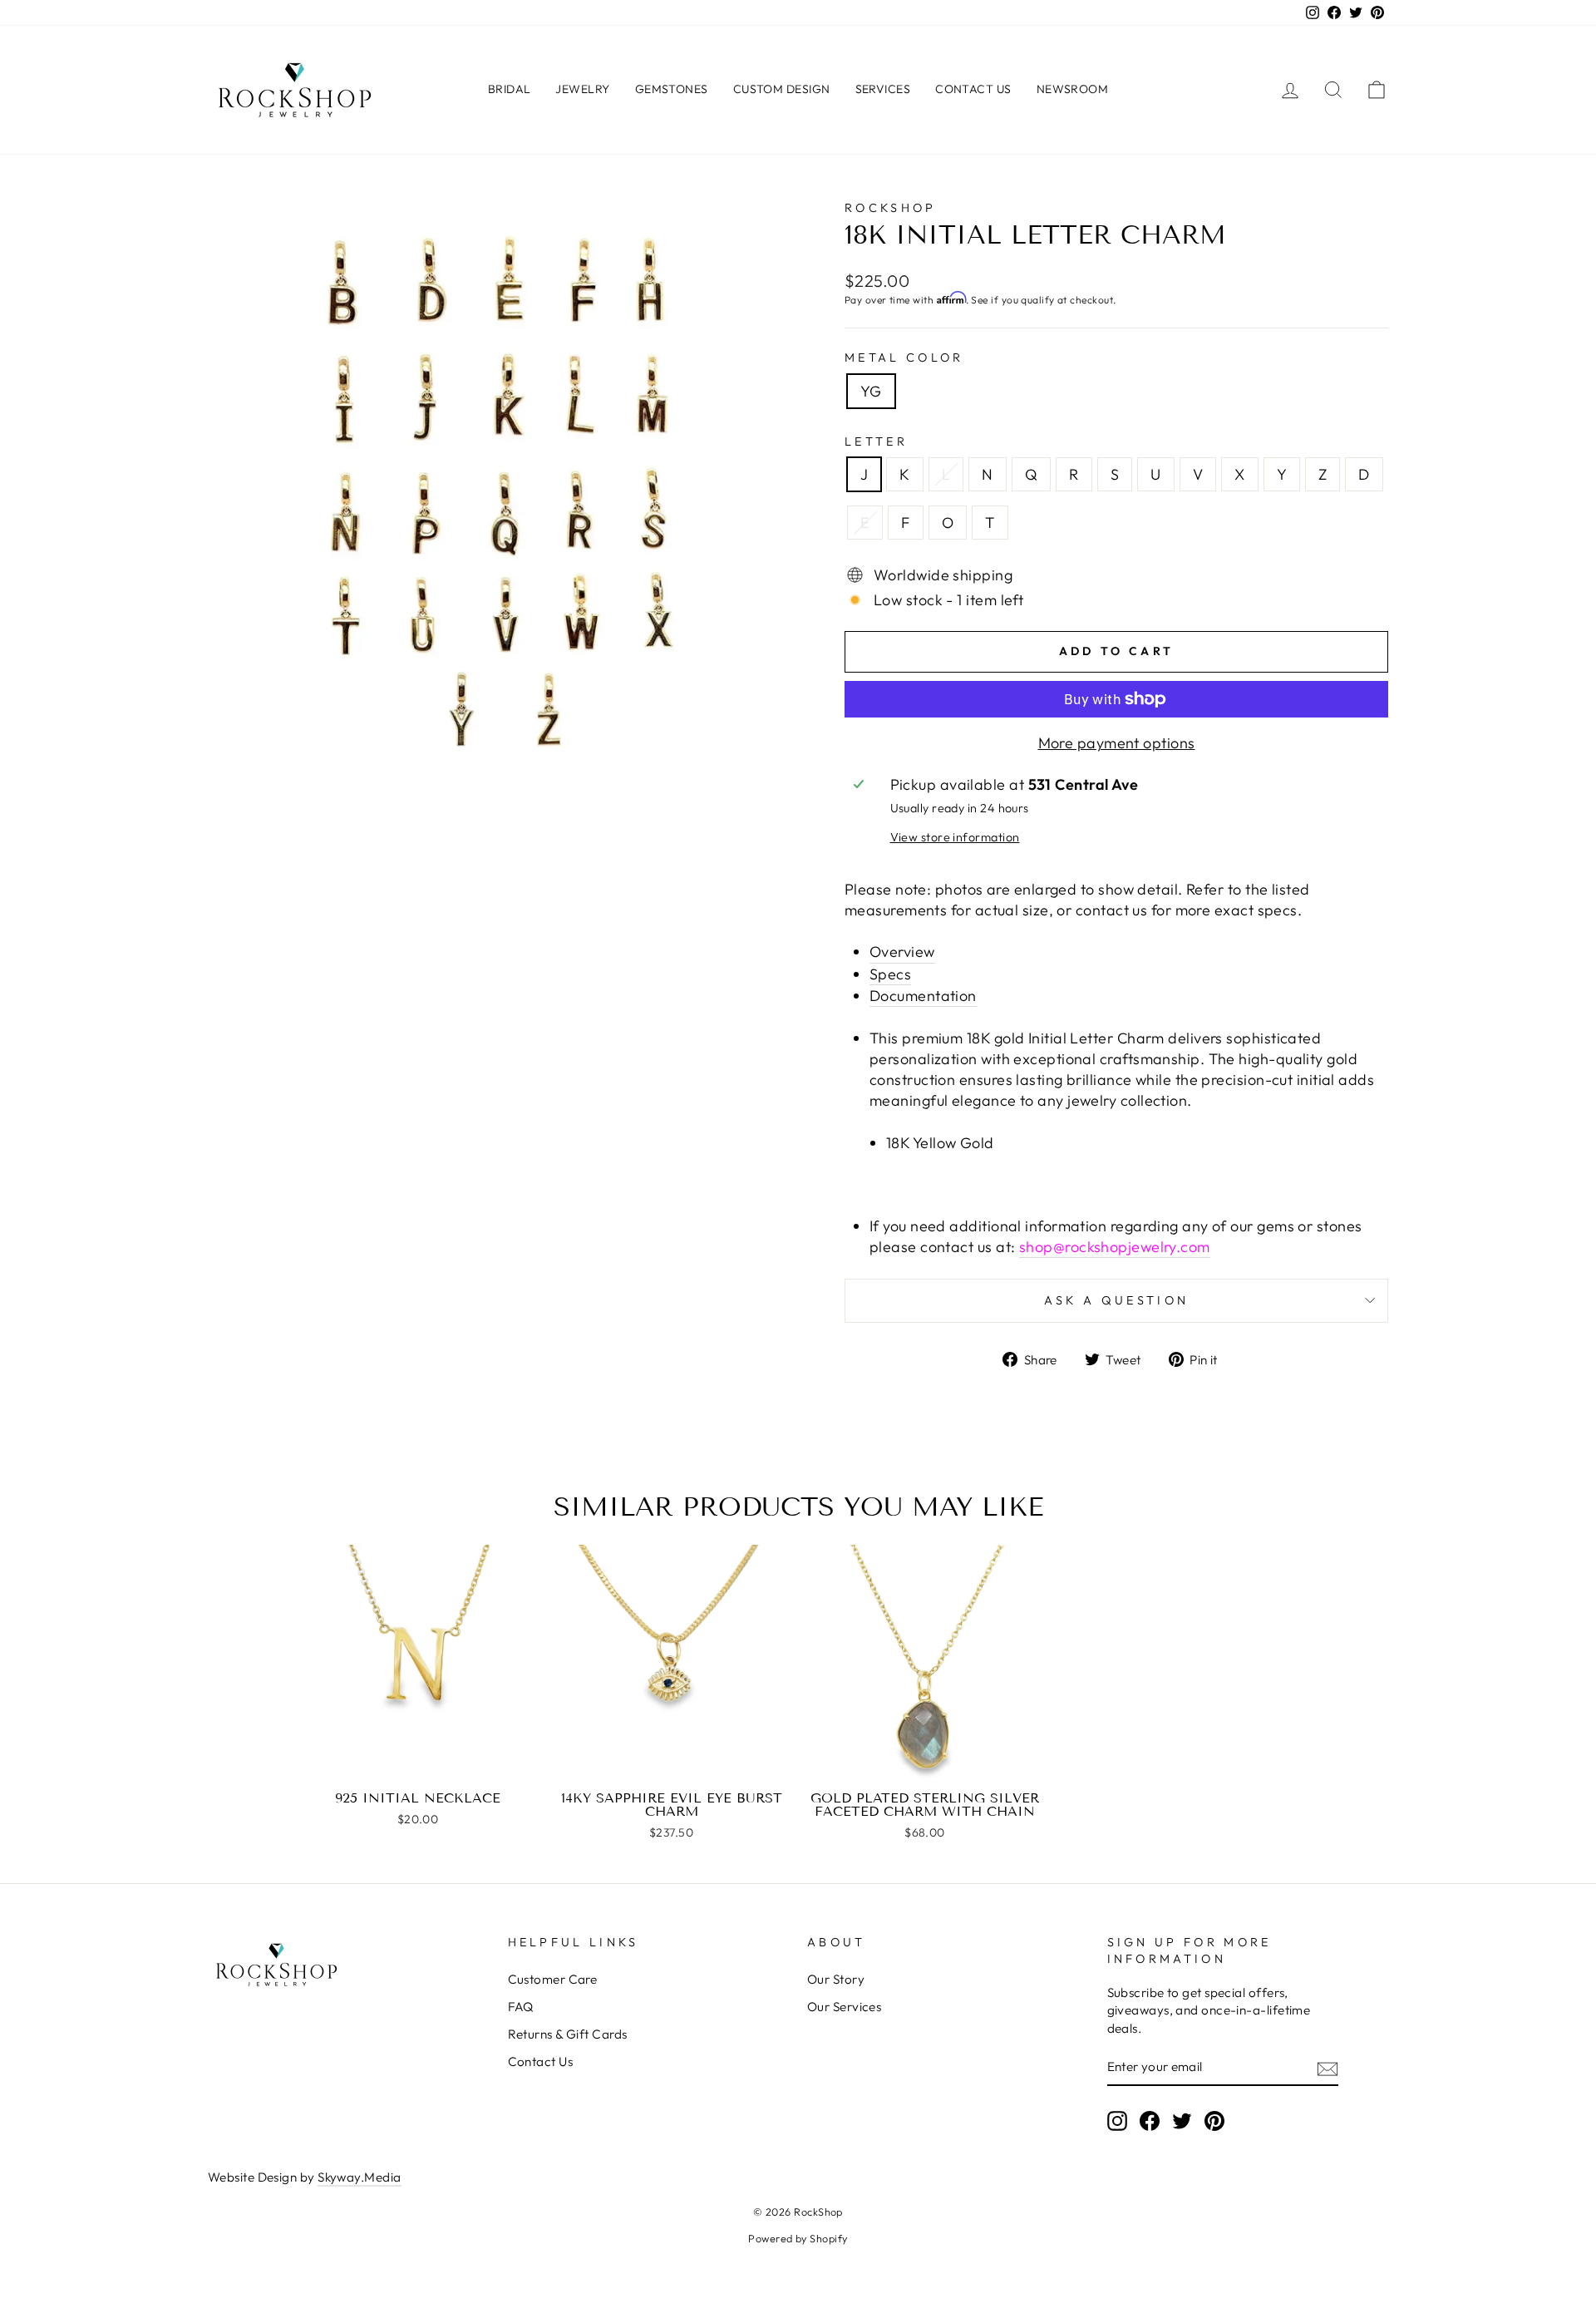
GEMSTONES (672, 89)
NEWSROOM (1073, 89)
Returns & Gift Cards (568, 2034)
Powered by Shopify (798, 2238)
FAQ (521, 2007)
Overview (902, 952)
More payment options (1117, 743)
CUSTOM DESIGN (782, 89)
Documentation (923, 996)
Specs (890, 974)
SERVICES (883, 89)
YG (871, 391)
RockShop (891, 208)
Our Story (836, 1979)
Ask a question (1116, 1300)
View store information (955, 837)
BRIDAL (510, 89)
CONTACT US (973, 89)
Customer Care (553, 1979)
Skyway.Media (359, 2177)
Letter (876, 441)
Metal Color (904, 358)
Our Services (844, 2007)
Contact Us (541, 2061)
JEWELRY (582, 89)
